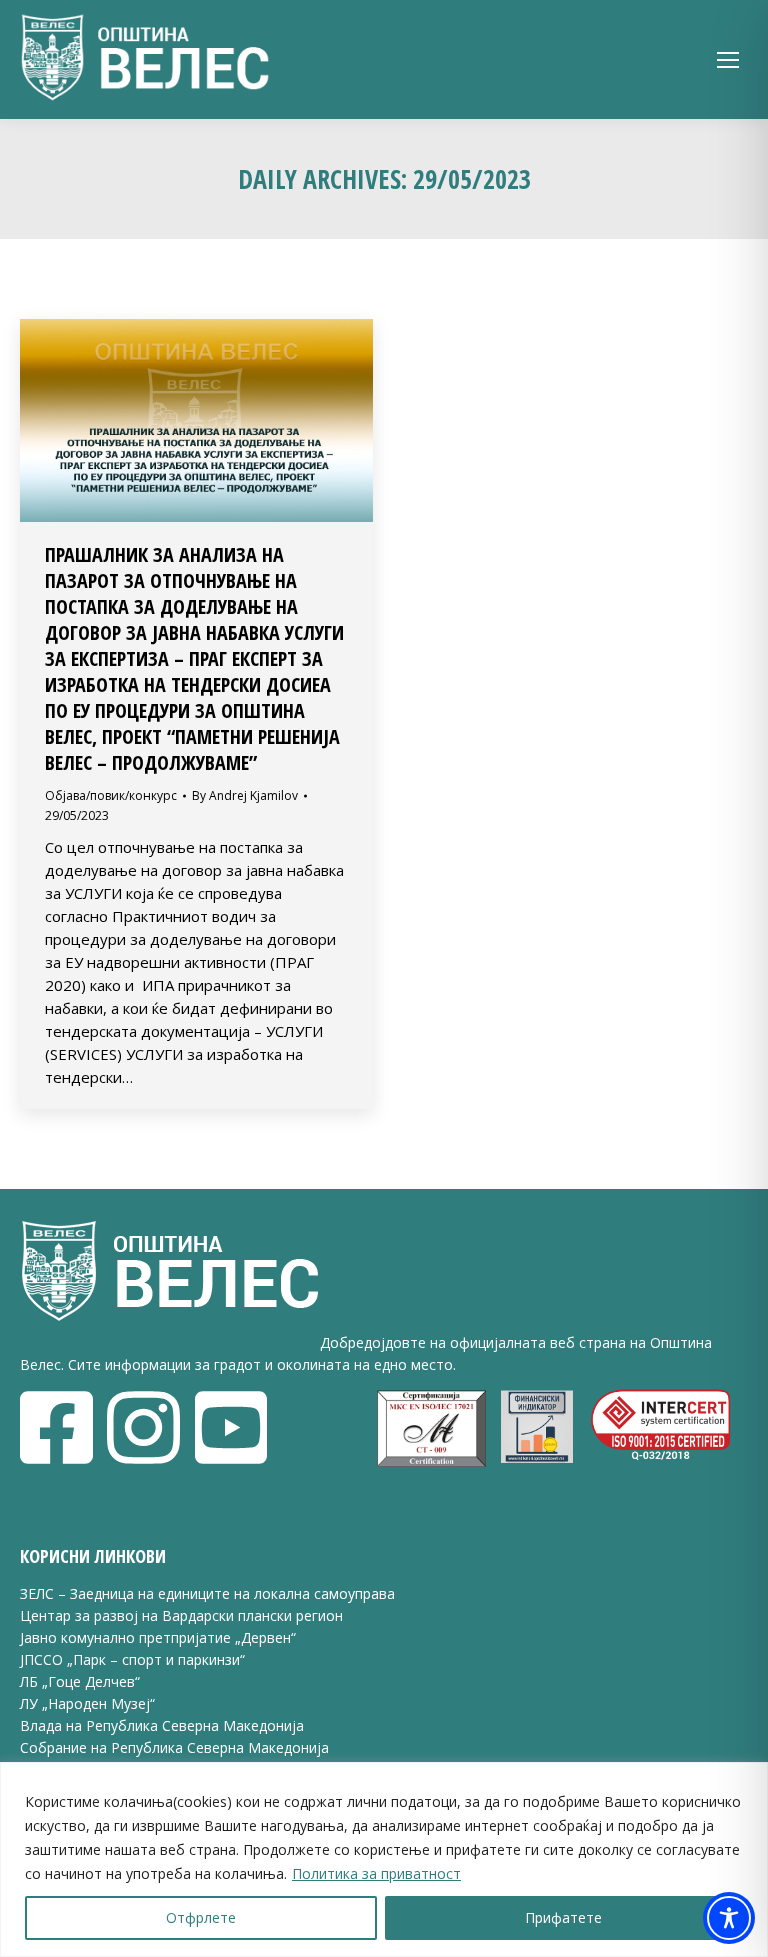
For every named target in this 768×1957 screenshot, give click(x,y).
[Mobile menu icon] (728, 60)
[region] (384, 1859)
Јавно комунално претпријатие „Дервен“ (158, 1637)
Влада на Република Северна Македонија (162, 1725)
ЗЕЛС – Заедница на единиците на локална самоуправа (207, 1593)
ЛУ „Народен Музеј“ (87, 1703)
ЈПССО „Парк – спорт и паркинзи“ (132, 1659)
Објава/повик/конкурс (111, 795)
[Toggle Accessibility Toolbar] (729, 1918)
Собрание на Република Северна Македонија (174, 1747)
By (245, 795)
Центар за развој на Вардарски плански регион (181, 1615)
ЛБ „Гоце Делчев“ (80, 1681)
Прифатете (563, 1917)
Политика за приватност (376, 1873)
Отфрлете (201, 1917)
